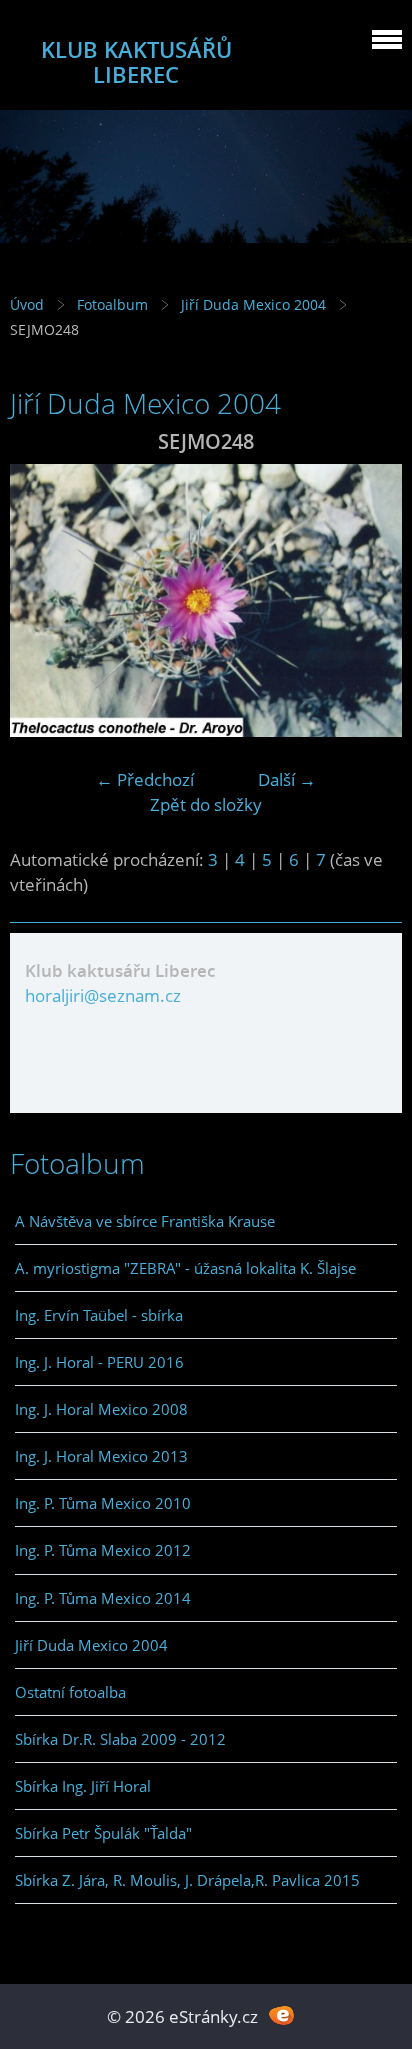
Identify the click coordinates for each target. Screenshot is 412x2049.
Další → (287, 779)
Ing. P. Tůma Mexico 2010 (103, 1503)
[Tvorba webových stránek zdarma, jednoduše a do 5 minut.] (281, 2014)
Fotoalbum (112, 304)
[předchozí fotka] (42, 600)
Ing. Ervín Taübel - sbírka (99, 1315)
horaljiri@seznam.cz (103, 995)
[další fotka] (369, 600)
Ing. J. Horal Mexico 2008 (101, 1409)
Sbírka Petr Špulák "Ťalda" (103, 1833)
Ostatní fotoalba (70, 1692)
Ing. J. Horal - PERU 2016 (99, 1362)
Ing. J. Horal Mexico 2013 (101, 1456)
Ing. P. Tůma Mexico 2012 (103, 1550)
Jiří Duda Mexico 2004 (253, 304)
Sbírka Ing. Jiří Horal (83, 1786)
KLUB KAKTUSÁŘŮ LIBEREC (136, 62)
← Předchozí (145, 779)
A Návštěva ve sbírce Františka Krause (145, 1221)
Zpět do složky (206, 804)
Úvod (27, 304)
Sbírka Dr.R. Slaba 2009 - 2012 (120, 1739)
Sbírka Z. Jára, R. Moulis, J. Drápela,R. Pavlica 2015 (187, 1880)
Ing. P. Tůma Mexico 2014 (103, 1598)
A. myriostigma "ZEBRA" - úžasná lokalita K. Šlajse (185, 1268)
